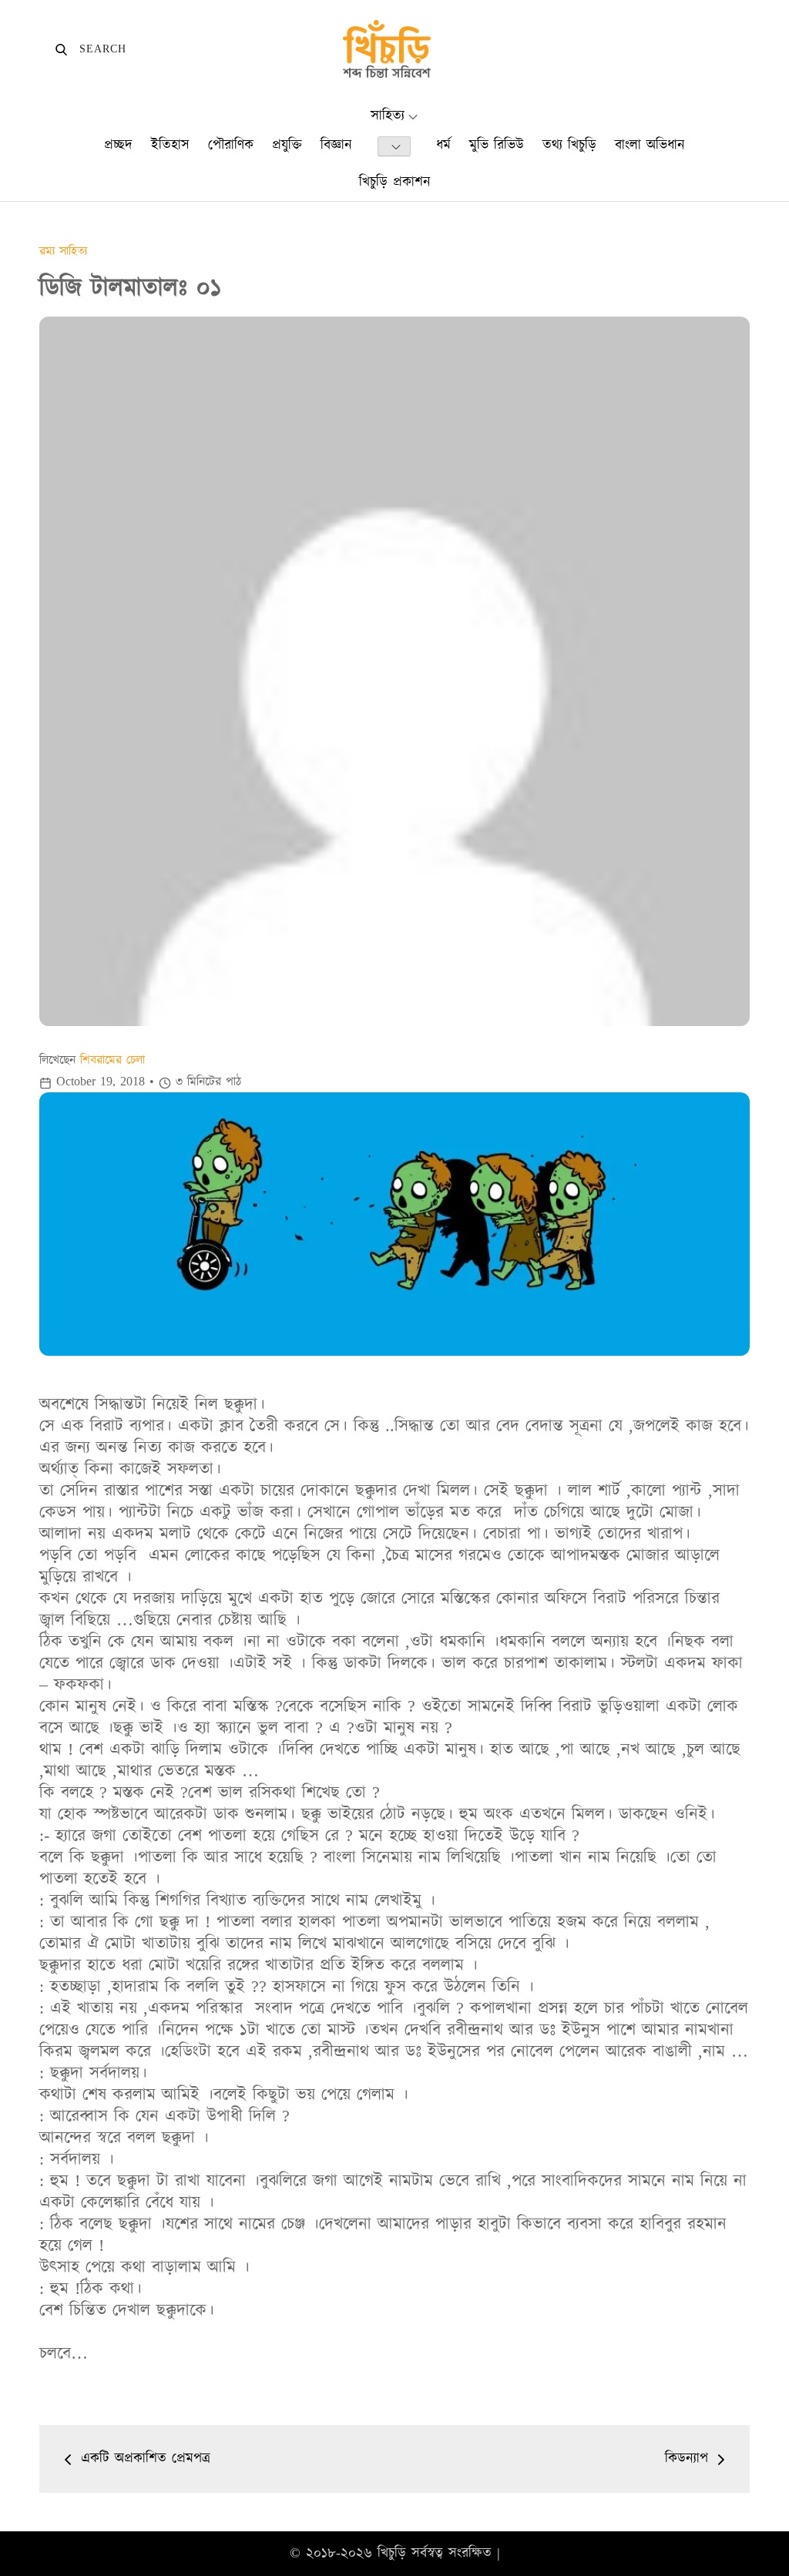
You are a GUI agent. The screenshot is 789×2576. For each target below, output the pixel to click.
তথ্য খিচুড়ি (569, 145)
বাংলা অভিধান (650, 145)
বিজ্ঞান (336, 145)
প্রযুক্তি (287, 145)
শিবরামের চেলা (112, 1060)
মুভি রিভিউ (497, 145)
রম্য (49, 251)
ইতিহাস (170, 145)
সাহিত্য (388, 116)
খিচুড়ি (392, 2553)
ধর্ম (443, 145)
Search (91, 49)
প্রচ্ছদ (118, 145)
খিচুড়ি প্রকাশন (395, 182)
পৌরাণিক (231, 145)
